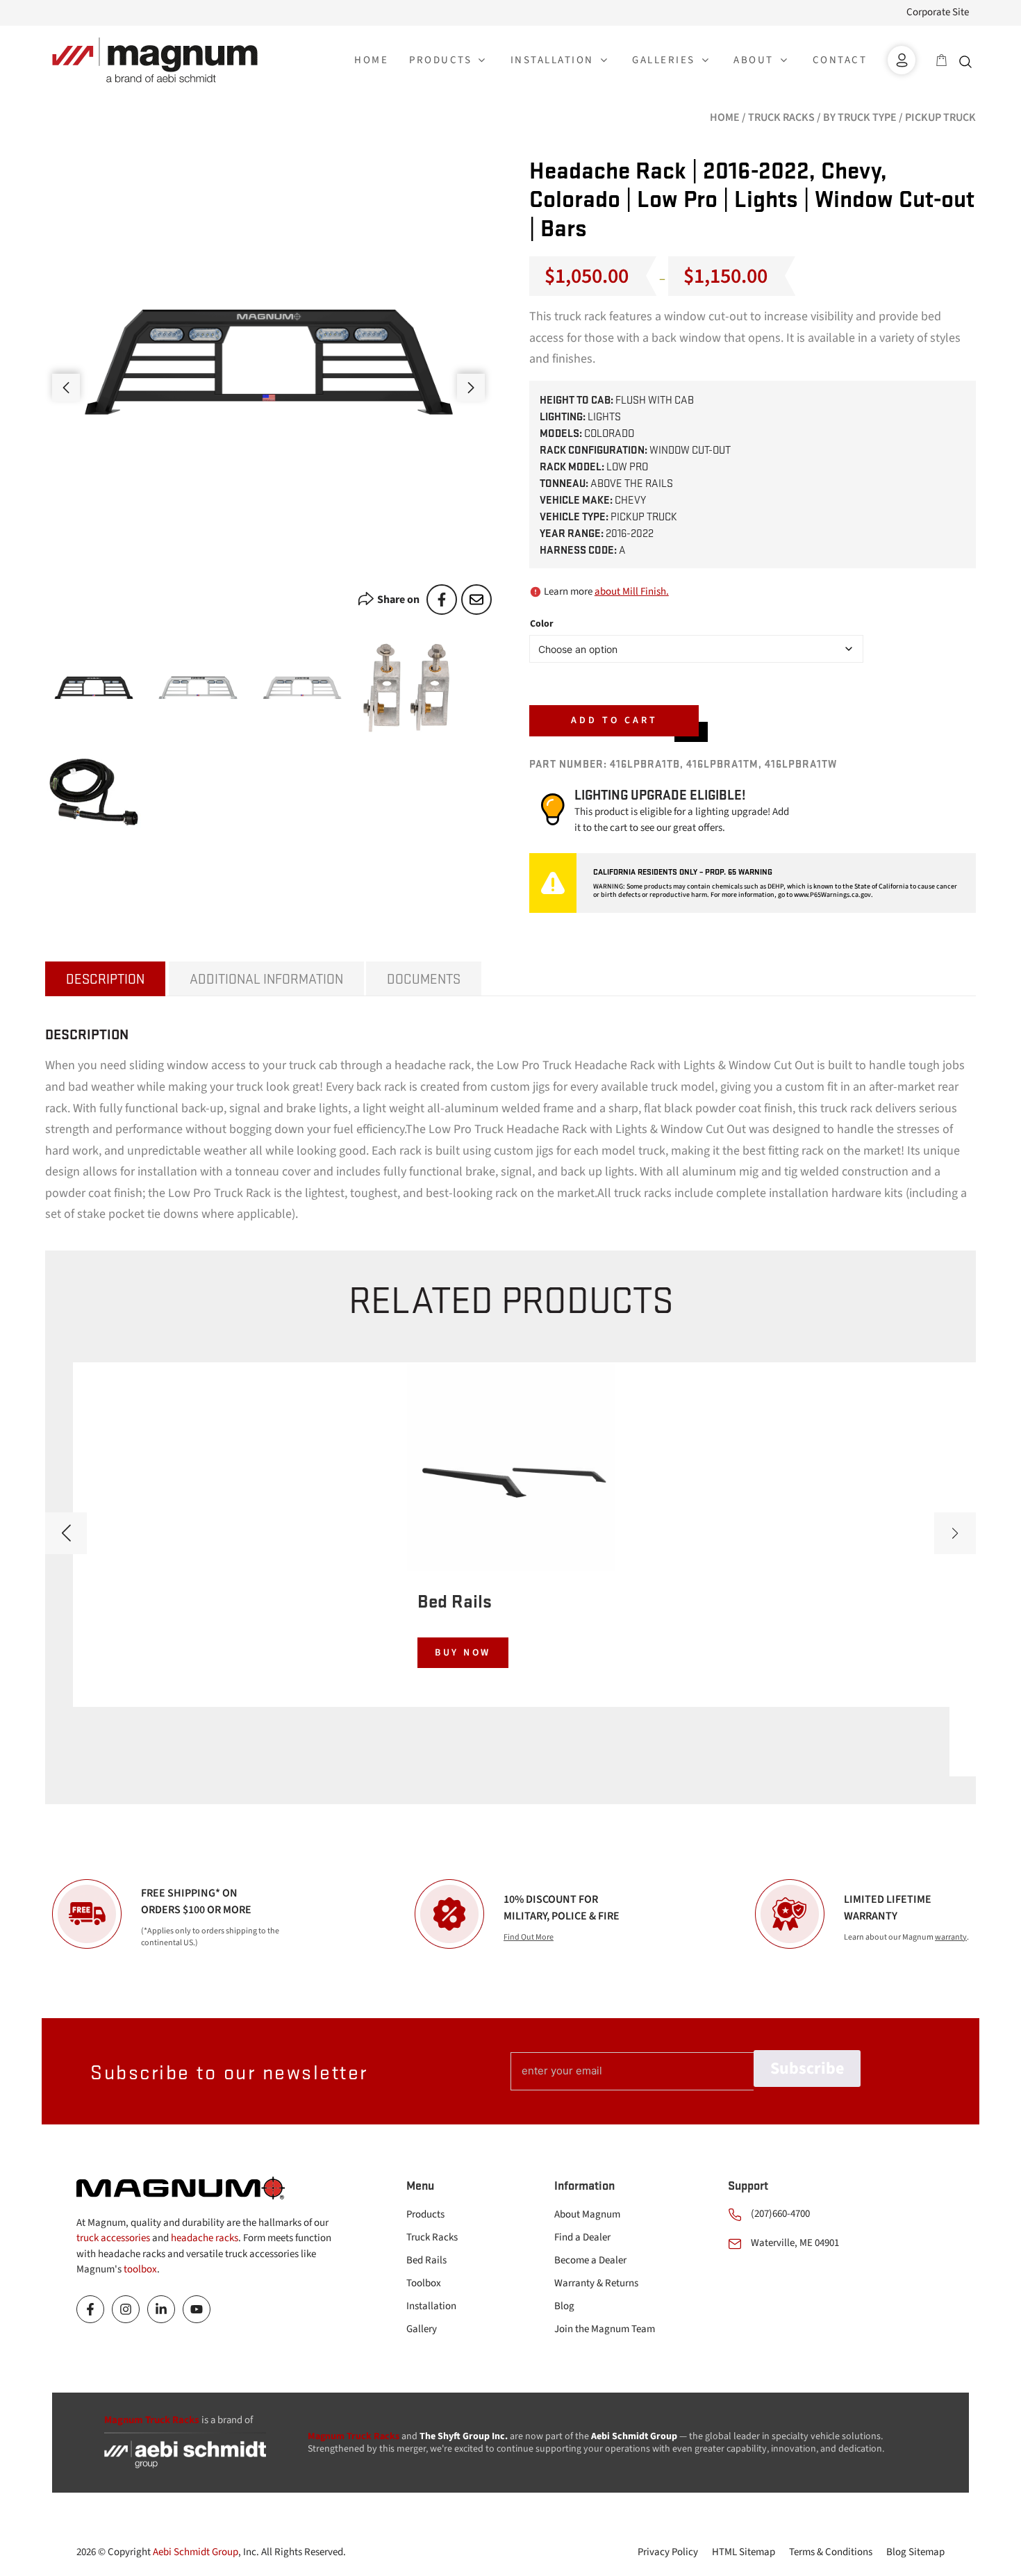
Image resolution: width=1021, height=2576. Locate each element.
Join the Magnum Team (605, 2329)
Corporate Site (938, 12)
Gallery (422, 2329)
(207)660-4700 (780, 2214)
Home (725, 117)
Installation (431, 2306)
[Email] (476, 600)
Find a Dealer (582, 2237)
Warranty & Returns (596, 2283)
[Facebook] (442, 600)
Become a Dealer (590, 2260)
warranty (951, 1937)
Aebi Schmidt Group (196, 2552)
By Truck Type (860, 117)
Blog (564, 2306)
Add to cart (614, 720)
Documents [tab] (424, 979)
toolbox (140, 2269)
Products (425, 2214)
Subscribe (807, 2069)
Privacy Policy (668, 2552)
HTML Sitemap (744, 2552)
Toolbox (424, 2283)
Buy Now (463, 1653)
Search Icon (969, 60)
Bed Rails (426, 2260)
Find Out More (529, 1937)
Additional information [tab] (266, 979)
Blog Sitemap (915, 2552)
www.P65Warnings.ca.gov (832, 895)
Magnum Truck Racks (354, 2436)
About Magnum (587, 2214)
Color (542, 624)
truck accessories (113, 2238)
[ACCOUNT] (902, 60)
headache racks (205, 2238)
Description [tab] (105, 979)
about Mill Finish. (632, 592)
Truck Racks (781, 117)
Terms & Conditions (831, 2552)
